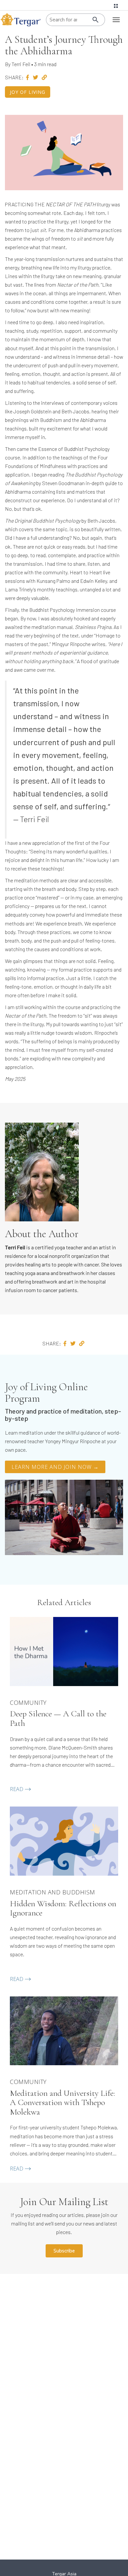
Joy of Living (28, 92)
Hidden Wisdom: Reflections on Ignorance (63, 1908)
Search (96, 20)
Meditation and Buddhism (53, 1892)
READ (17, 1789)
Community (28, 1703)
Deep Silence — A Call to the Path (58, 1718)
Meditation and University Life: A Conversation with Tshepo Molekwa (63, 2103)
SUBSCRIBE (64, 2251)
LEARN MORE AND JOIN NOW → (55, 1467)
